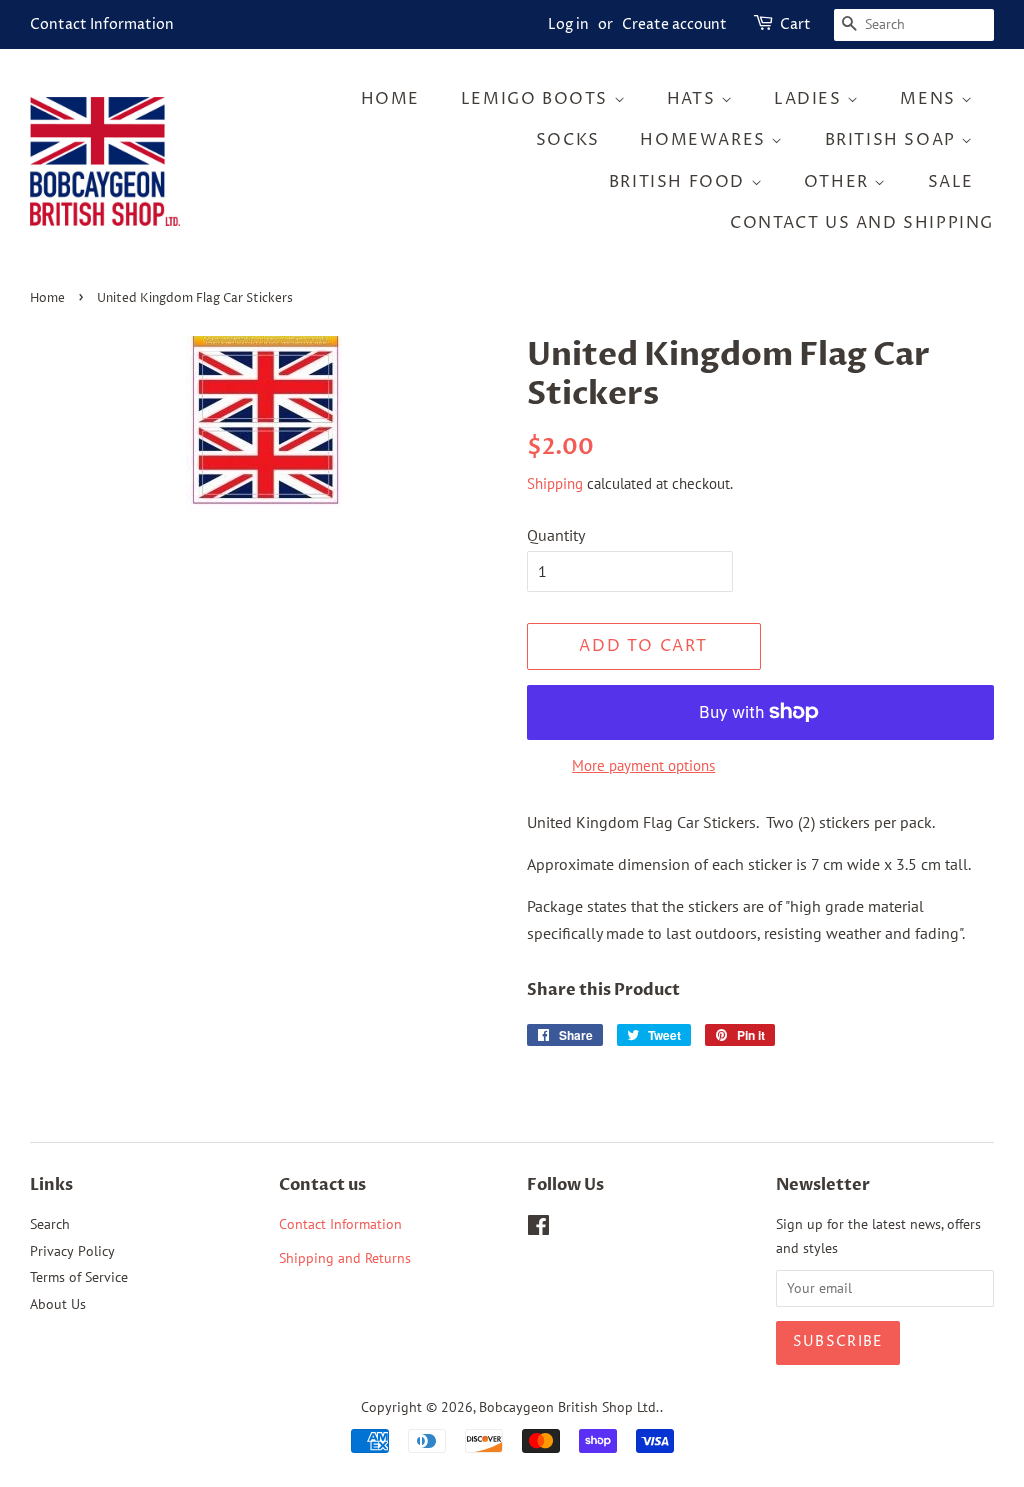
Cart (795, 24)
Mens (930, 99)
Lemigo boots (537, 99)
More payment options (643, 765)
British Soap (893, 140)
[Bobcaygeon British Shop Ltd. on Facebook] (538, 1229)
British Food (680, 182)
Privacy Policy (72, 1251)
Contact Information (102, 24)
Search (50, 1224)
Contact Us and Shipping (862, 223)
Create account (674, 24)
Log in (568, 24)
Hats (694, 99)
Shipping (555, 483)
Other (839, 182)
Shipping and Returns (345, 1258)
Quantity (556, 535)
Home (390, 99)
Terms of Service (79, 1277)
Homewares (705, 140)
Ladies (810, 99)
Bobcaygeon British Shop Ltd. (569, 1407)
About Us (58, 1304)
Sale (951, 182)
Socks (568, 140)
